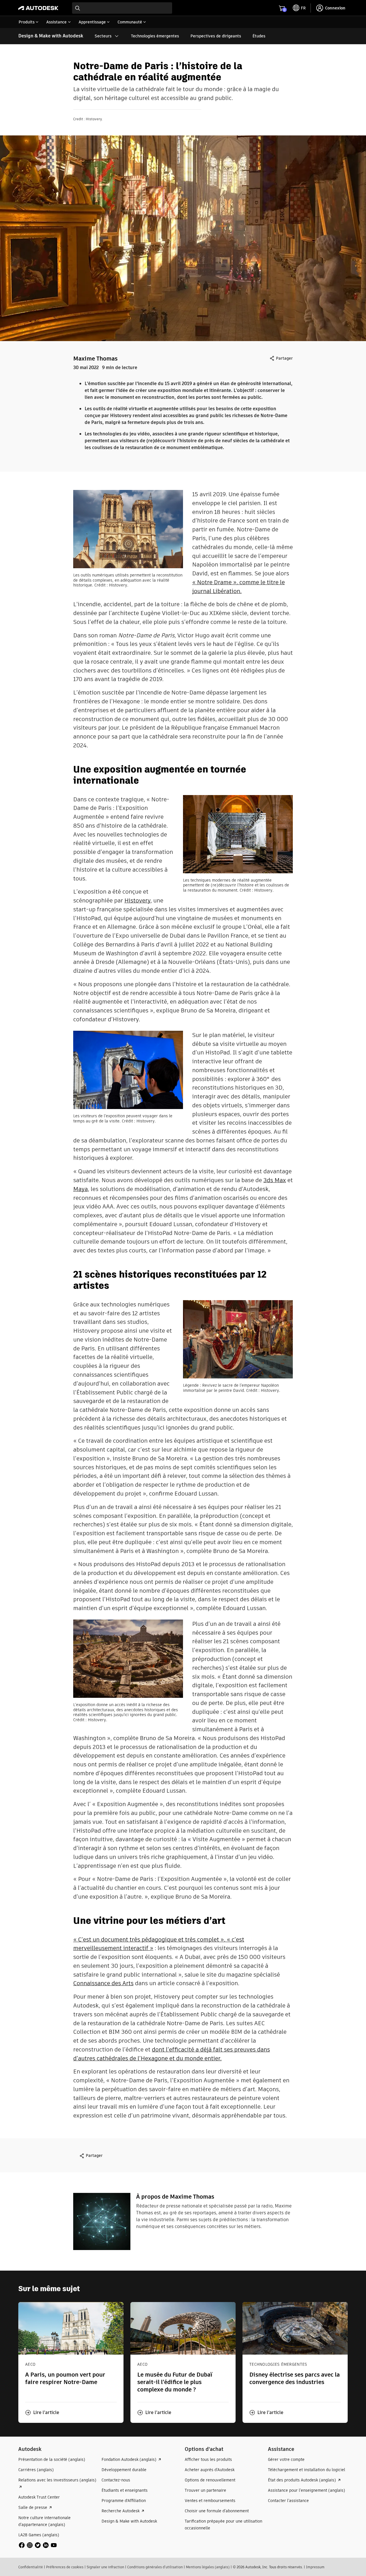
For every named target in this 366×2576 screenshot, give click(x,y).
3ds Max (275, 1180)
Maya (80, 1189)
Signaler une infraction (105, 2567)
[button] (42, 2413)
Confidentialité (31, 2567)
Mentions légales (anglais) (208, 2567)
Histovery (137, 900)
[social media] (38, 2545)
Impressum (315, 2567)
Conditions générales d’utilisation (155, 2567)
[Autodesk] (38, 8)
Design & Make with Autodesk (51, 36)
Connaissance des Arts (103, 1983)
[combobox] (122, 8)
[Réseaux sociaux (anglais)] (38, 2545)
